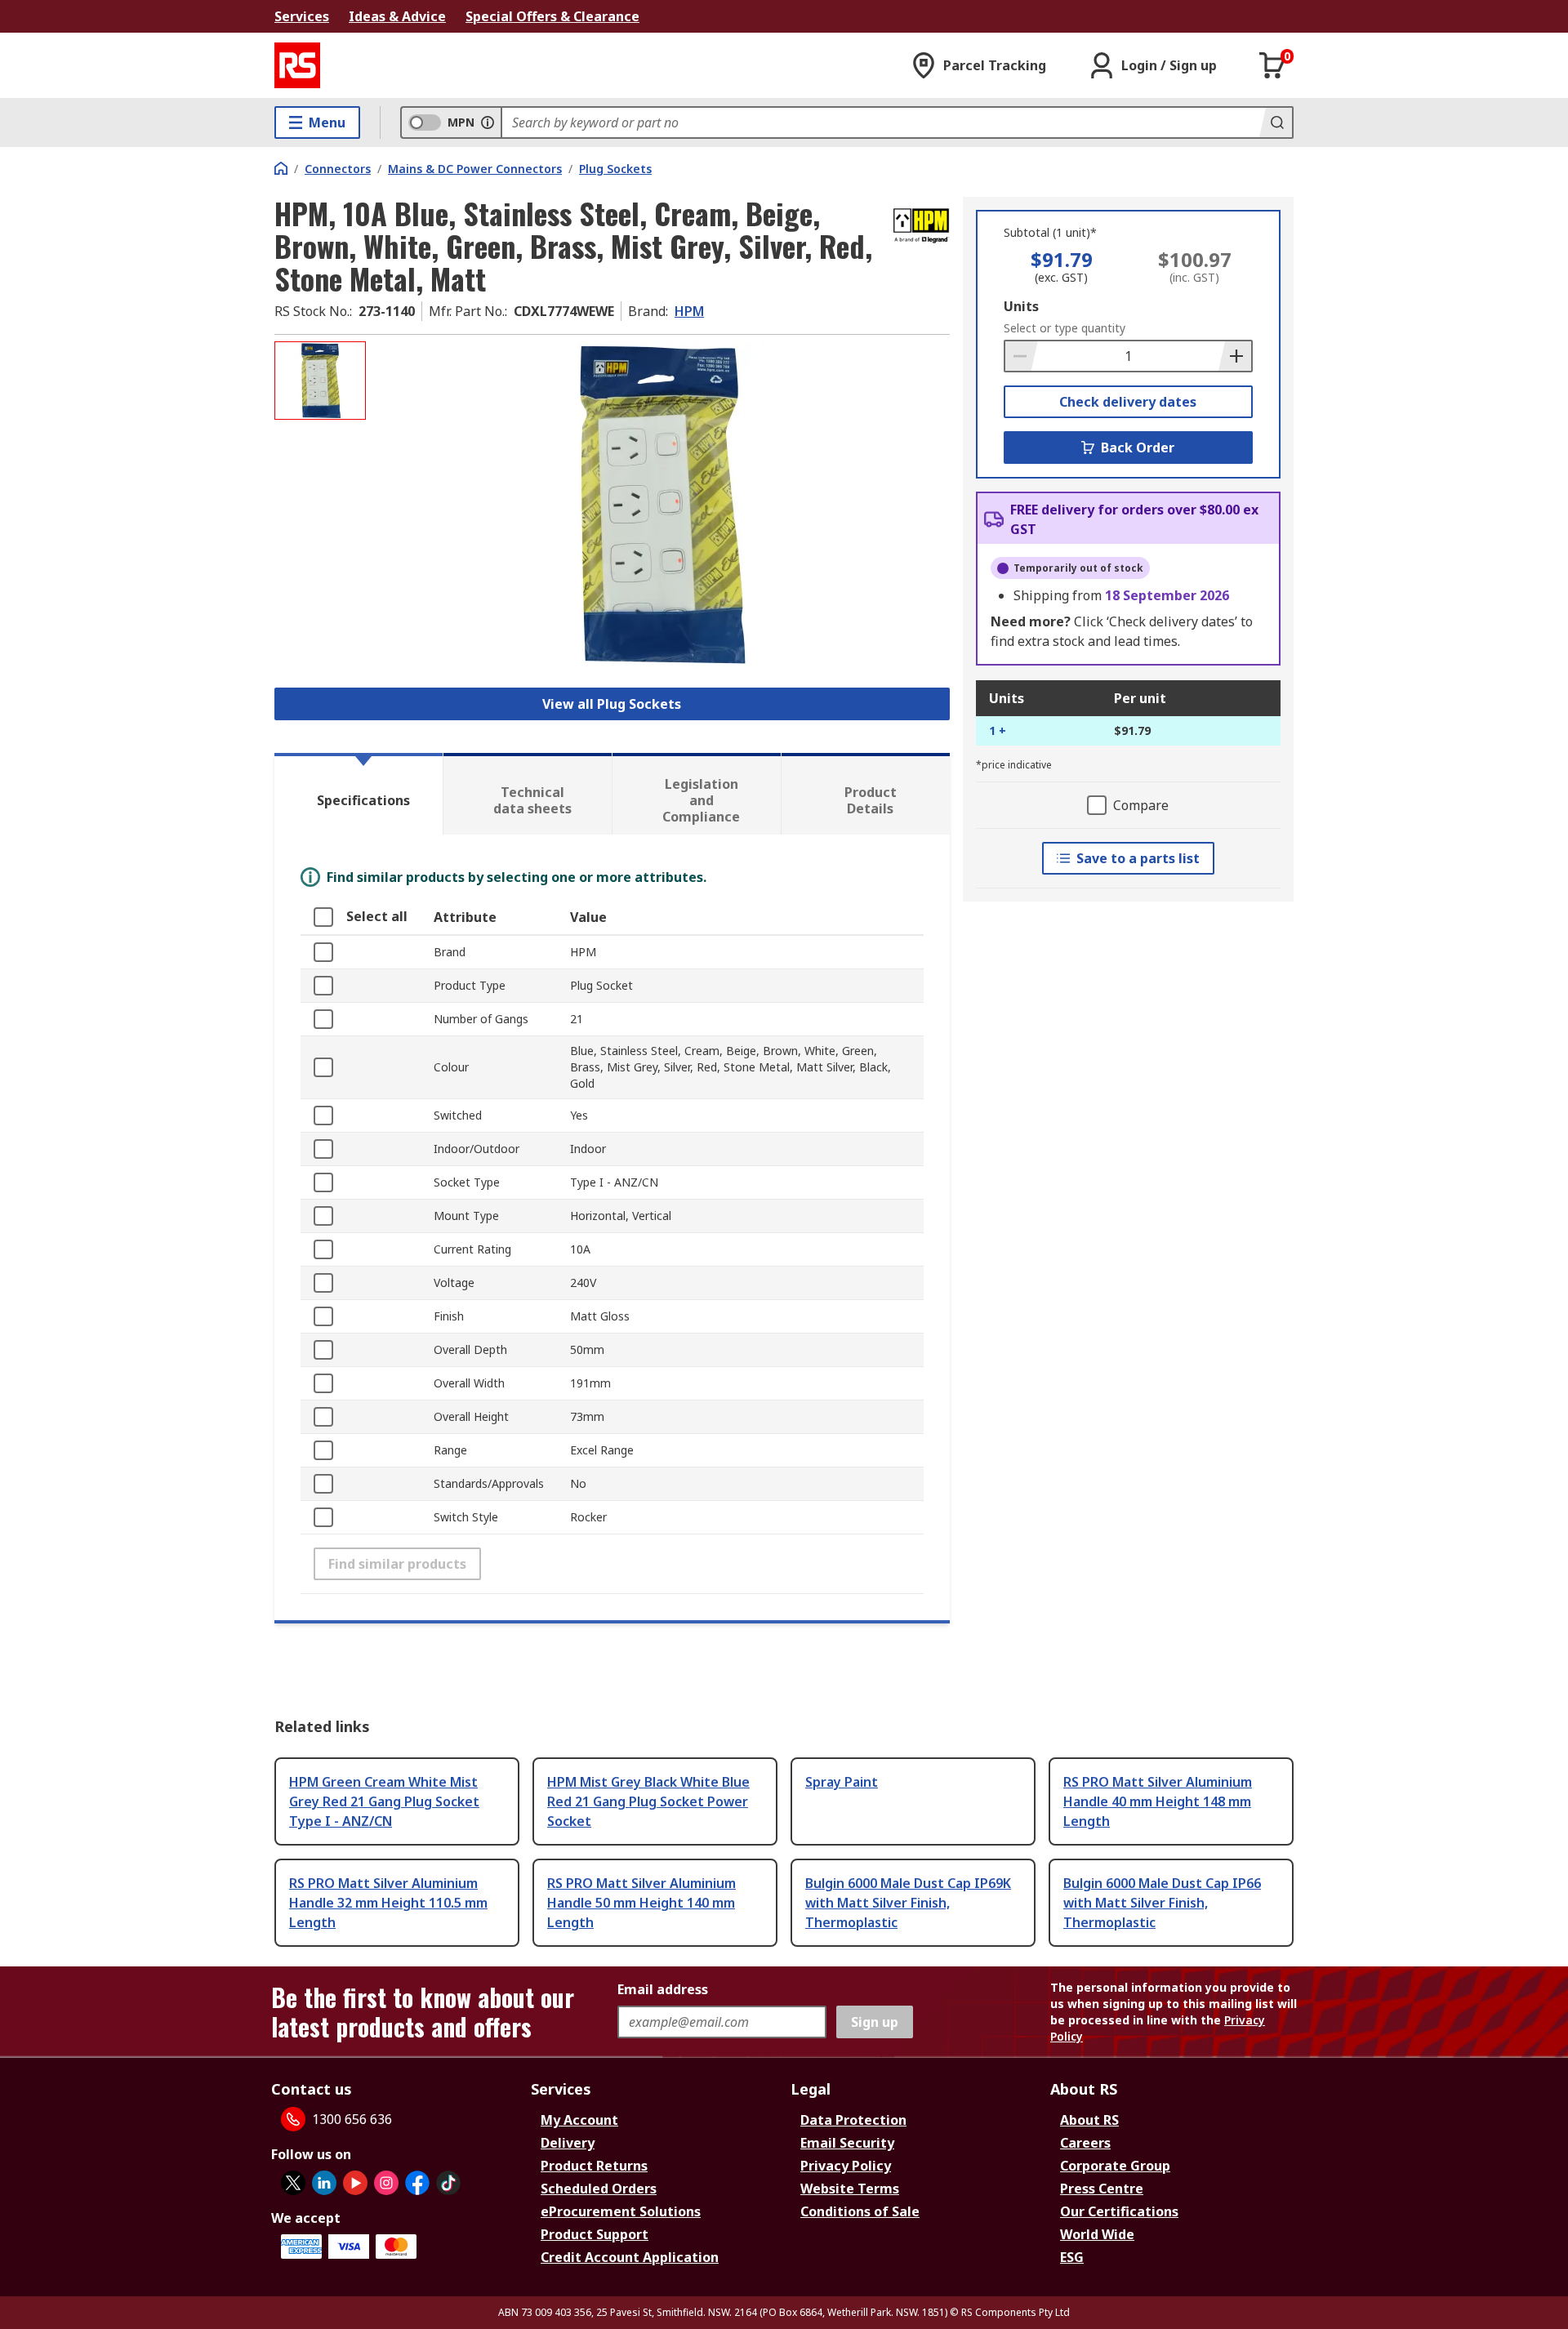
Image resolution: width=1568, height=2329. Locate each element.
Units (1021, 306)
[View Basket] (1272, 65)
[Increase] (1235, 356)
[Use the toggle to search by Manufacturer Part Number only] (488, 122)
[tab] (359, 794)
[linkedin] (324, 2183)
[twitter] (293, 2183)
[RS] (297, 65)
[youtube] (355, 2183)
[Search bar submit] (1276, 122)
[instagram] (386, 2183)
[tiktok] (448, 2183)
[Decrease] (1022, 356)
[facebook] (417, 2183)
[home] (281, 168)
